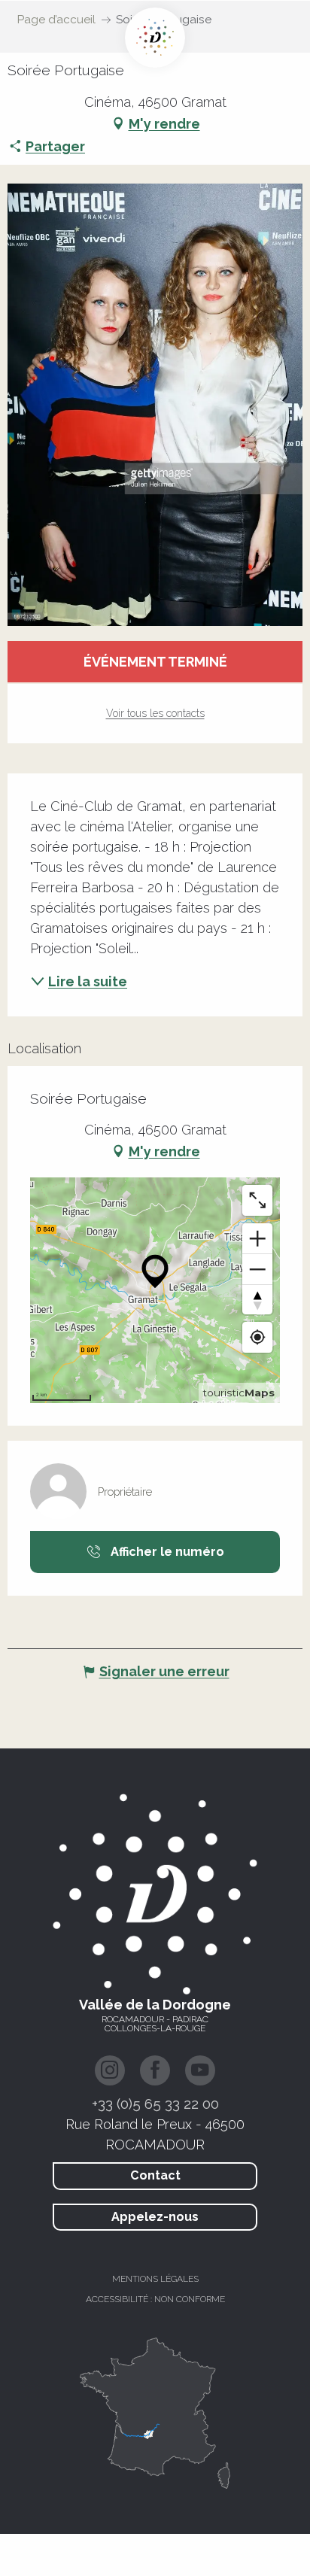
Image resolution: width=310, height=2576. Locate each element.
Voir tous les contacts (155, 713)
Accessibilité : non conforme (155, 2299)
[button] (155, 405)
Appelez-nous (155, 2217)
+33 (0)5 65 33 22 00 (155, 2104)
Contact (155, 2175)
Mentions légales (155, 2279)
